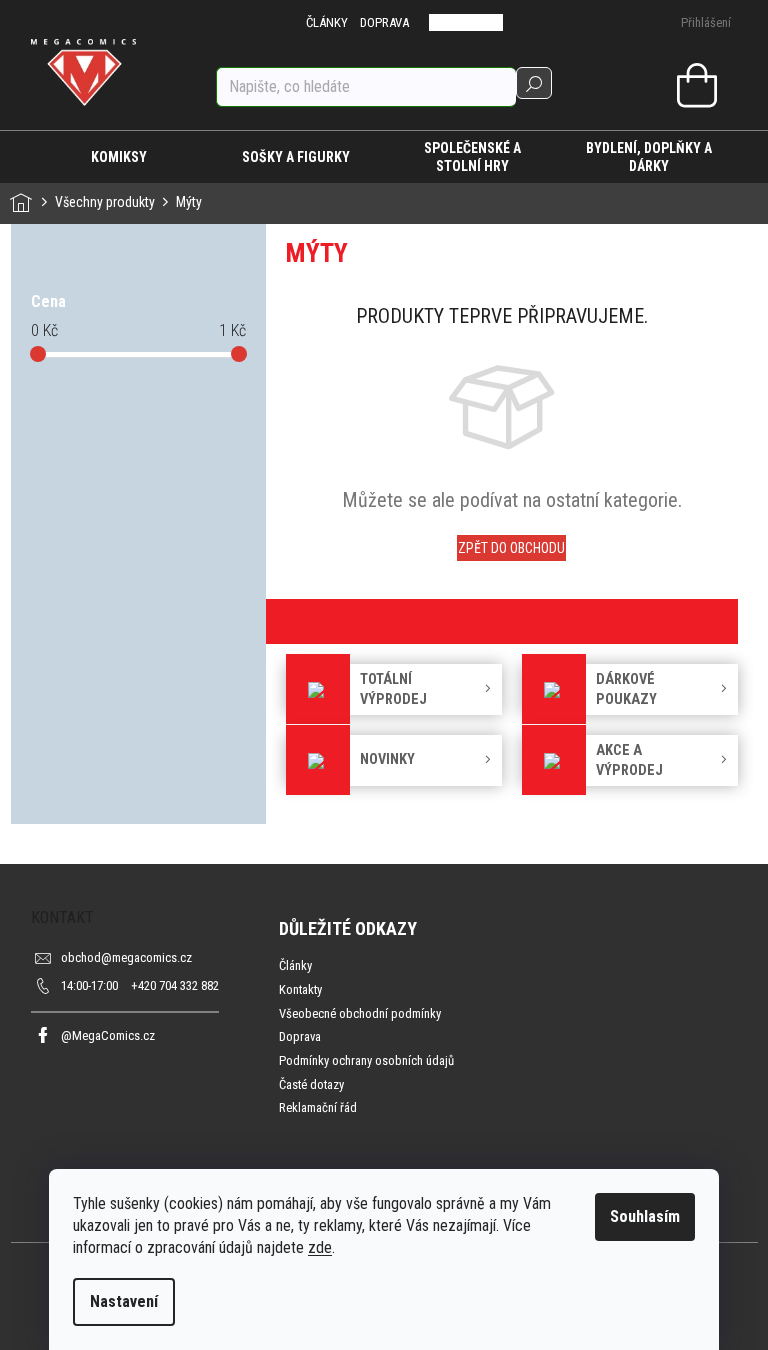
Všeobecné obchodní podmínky (360, 1013)
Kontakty (300, 989)
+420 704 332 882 (140, 985)
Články (295, 965)
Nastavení (124, 1301)
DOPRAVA (384, 22)
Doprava (300, 1036)
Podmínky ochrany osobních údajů (366, 1060)
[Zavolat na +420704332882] (452, 22)
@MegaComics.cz (108, 1035)
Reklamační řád (318, 1107)
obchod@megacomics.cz (126, 957)
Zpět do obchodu (511, 548)
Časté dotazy (311, 1084)
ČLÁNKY (327, 22)
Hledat (534, 83)
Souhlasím (645, 1216)
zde (320, 1247)
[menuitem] (119, 157)
